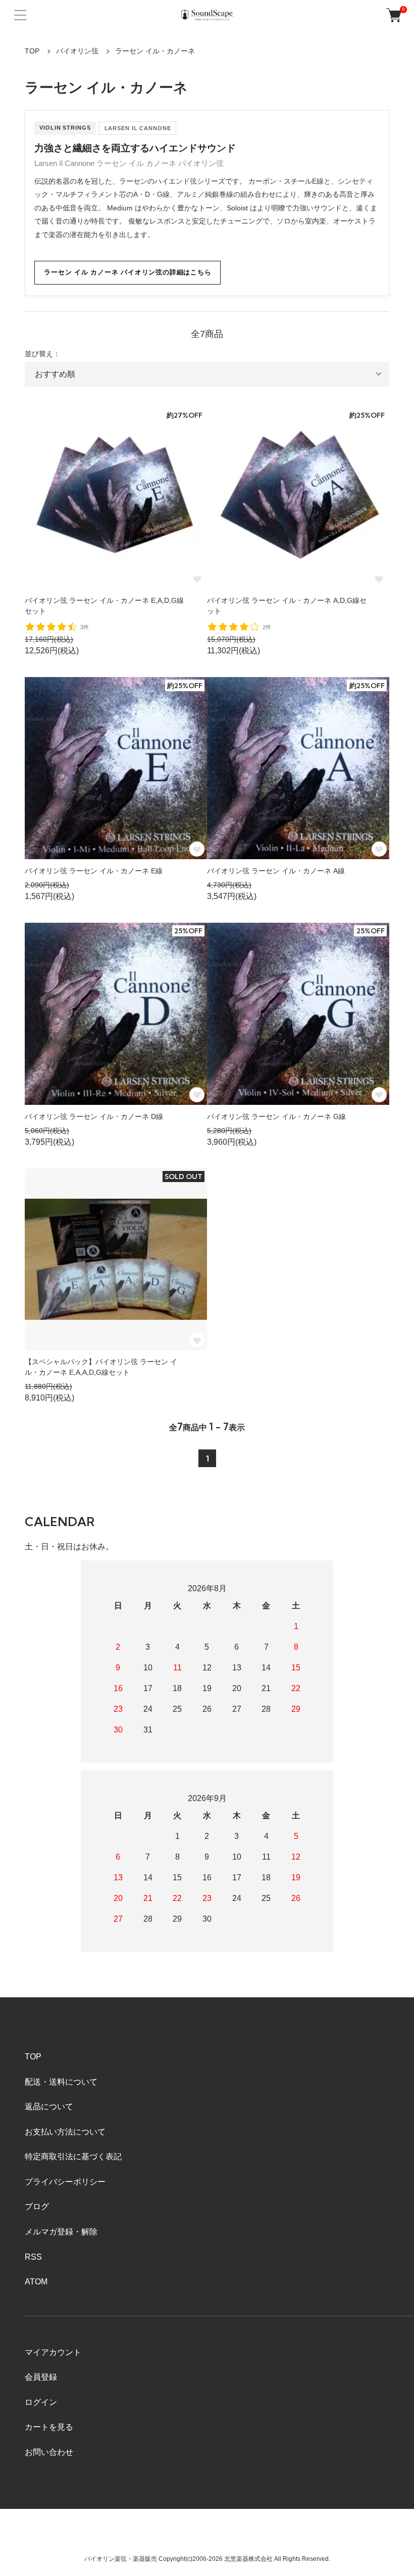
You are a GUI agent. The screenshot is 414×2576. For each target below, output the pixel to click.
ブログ (37, 2206)
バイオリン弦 (77, 51)
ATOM (36, 2282)
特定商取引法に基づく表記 (73, 2157)
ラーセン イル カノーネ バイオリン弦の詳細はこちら (127, 272)
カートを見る (49, 2427)
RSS (33, 2257)
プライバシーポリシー (65, 2182)
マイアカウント (53, 2352)
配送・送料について (61, 2082)
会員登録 (41, 2377)
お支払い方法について (65, 2132)
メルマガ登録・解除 (61, 2232)
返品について (49, 2107)
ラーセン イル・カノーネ (155, 51)
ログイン (41, 2402)
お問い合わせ (49, 2452)
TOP (32, 51)
